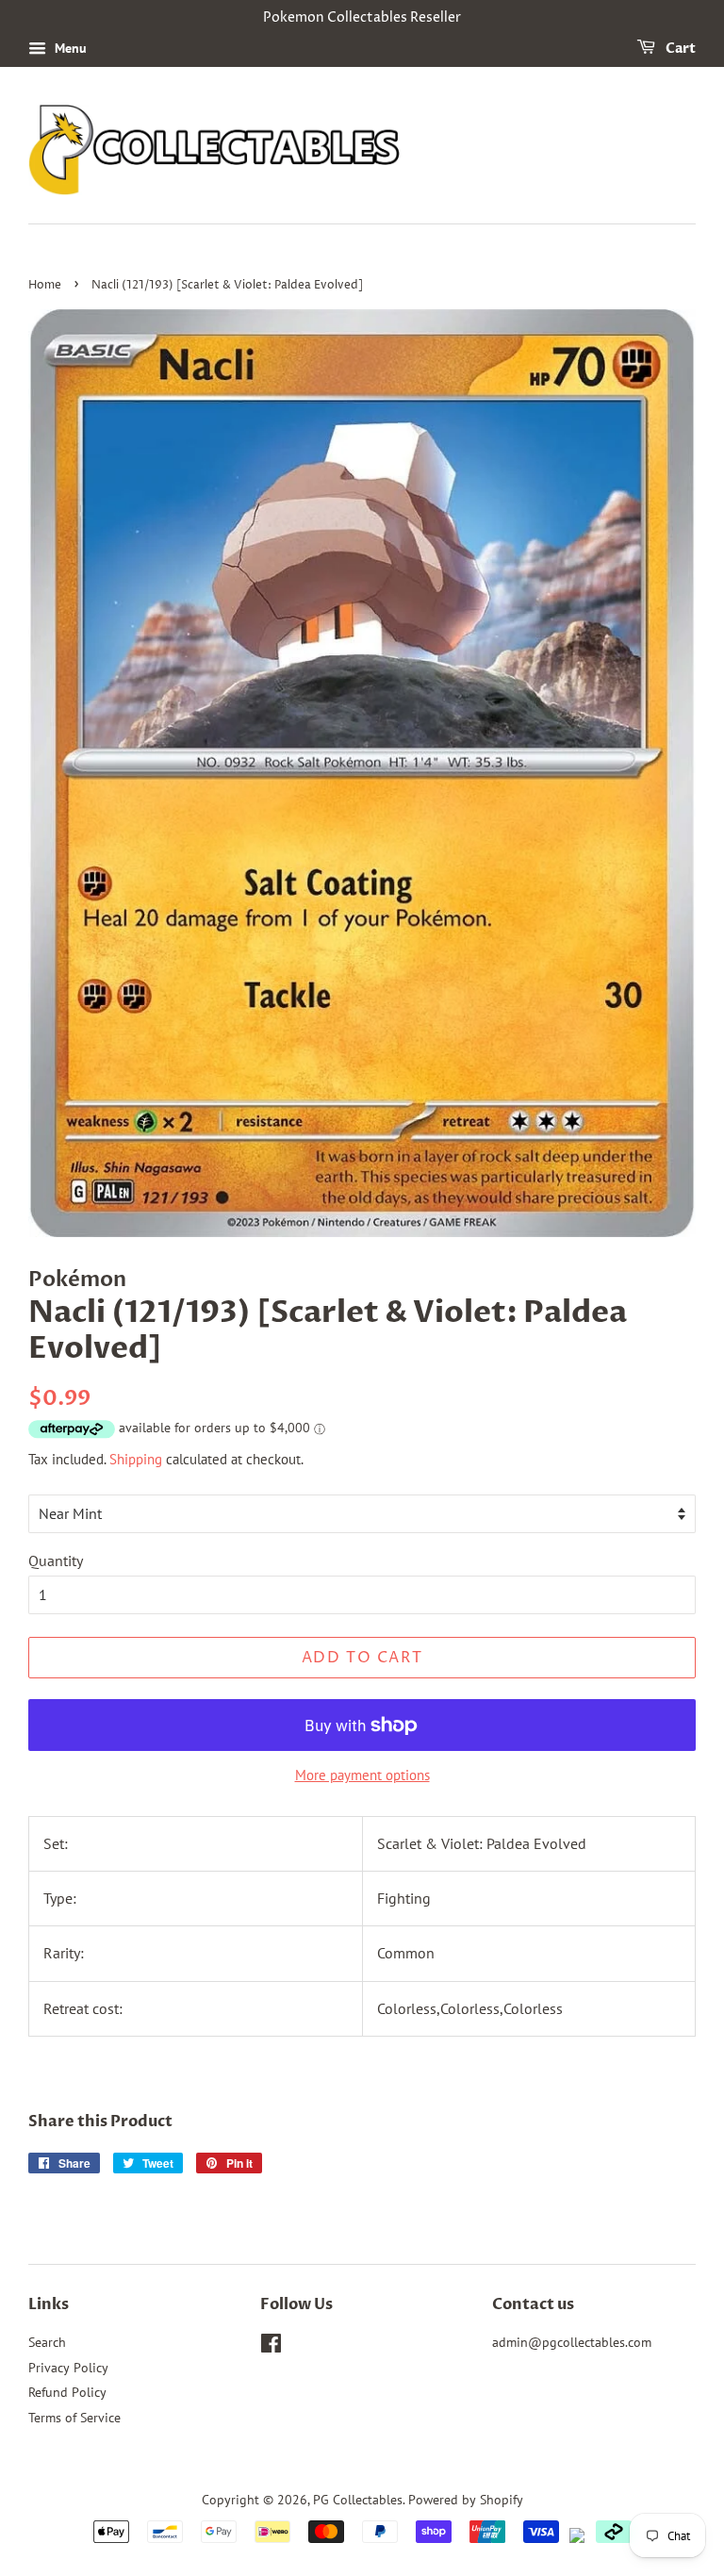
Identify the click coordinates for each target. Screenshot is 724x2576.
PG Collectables (358, 2500)
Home (45, 285)
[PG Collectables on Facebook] (271, 2347)
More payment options (362, 1775)
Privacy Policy (68, 2368)
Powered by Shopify (466, 2500)
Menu (69, 48)
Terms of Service (74, 2418)
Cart (679, 49)
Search (47, 2342)
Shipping (136, 1459)
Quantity (56, 1560)
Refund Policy (67, 2392)
